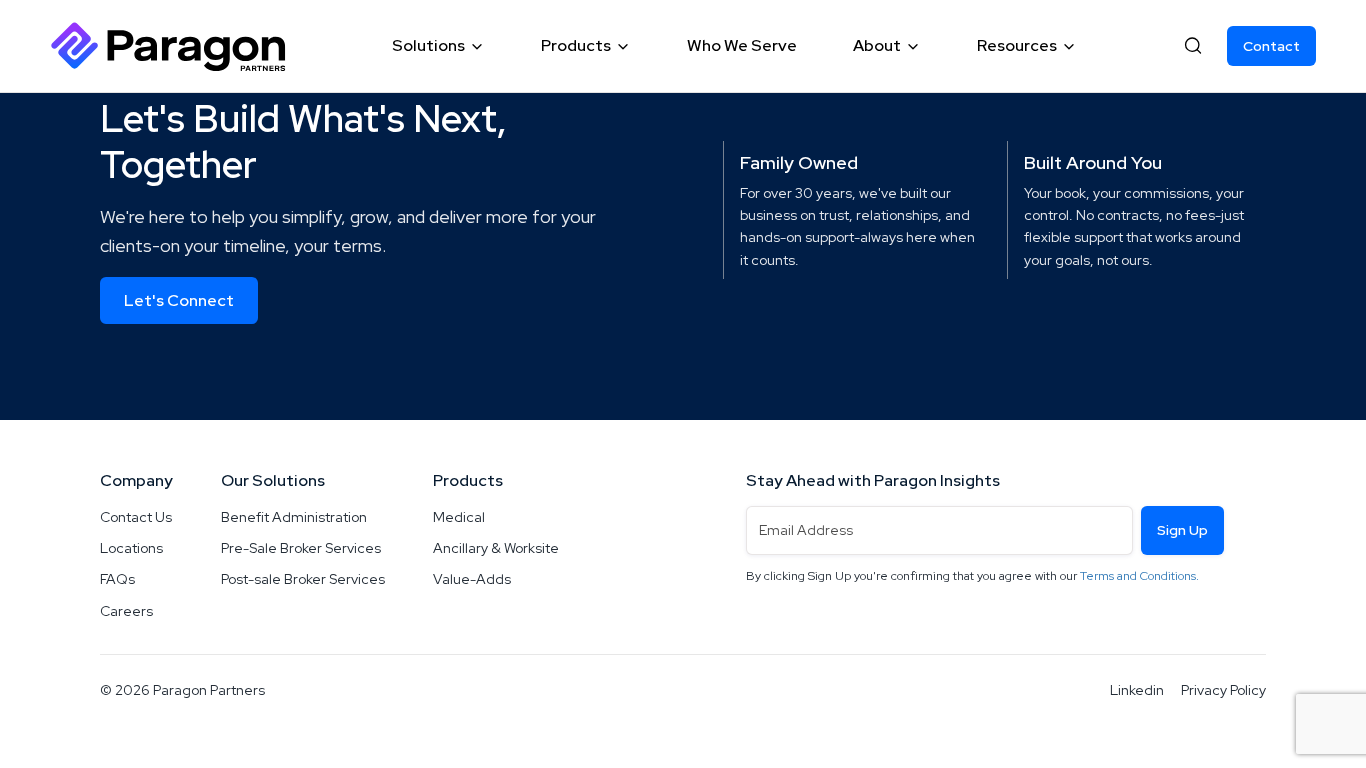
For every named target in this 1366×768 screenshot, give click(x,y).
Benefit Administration (294, 517)
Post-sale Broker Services (303, 579)
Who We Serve (742, 45)
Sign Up (1182, 530)
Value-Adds (472, 579)
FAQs (117, 579)
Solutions (428, 45)
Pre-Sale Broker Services (301, 548)
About (877, 45)
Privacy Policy (1223, 690)
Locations (131, 548)
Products (576, 45)
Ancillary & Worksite (496, 548)
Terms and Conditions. (1139, 576)
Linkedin (1137, 690)
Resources (1017, 45)
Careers (126, 611)
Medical (459, 517)
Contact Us (136, 517)
